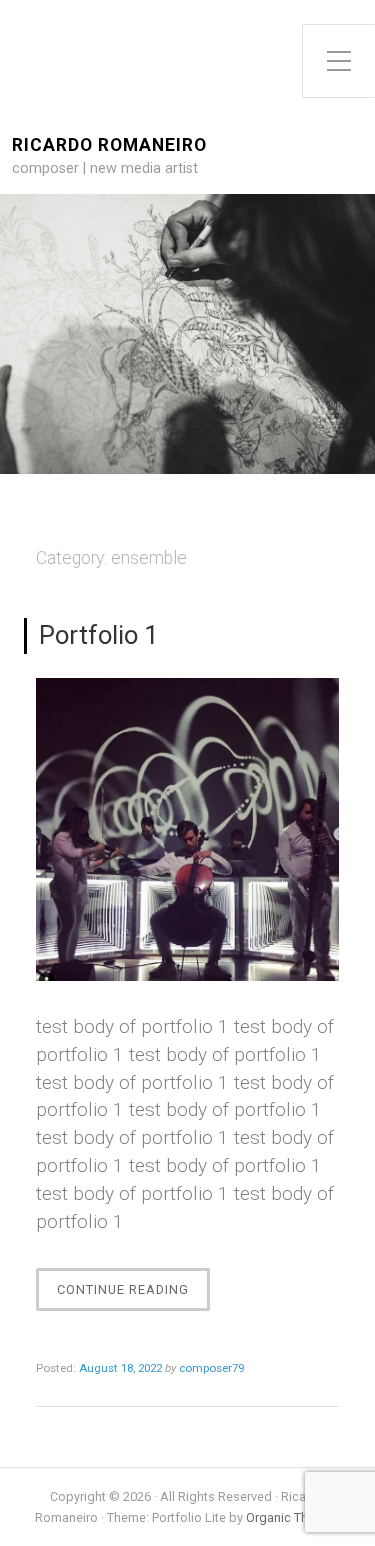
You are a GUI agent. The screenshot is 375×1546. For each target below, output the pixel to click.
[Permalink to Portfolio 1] (187, 829)
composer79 (211, 1368)
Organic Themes (293, 1517)
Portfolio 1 (98, 635)
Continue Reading (133, 1296)
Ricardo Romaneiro (109, 145)
